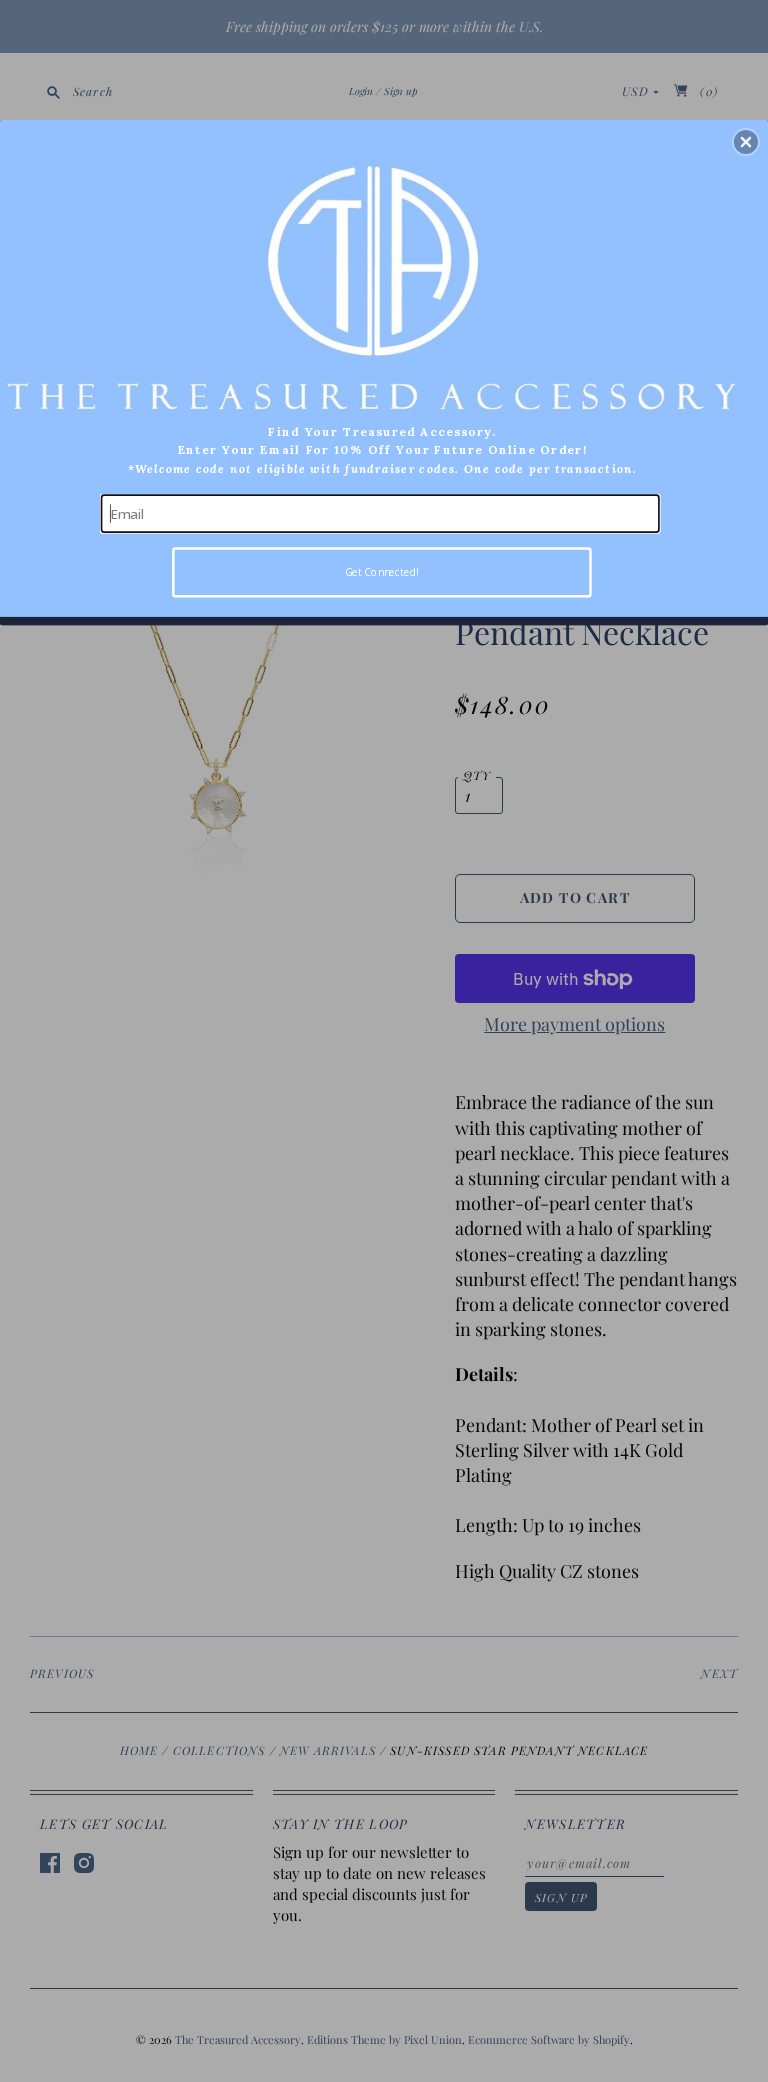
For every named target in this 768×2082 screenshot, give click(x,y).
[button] (746, 142)
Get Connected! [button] (382, 572)
